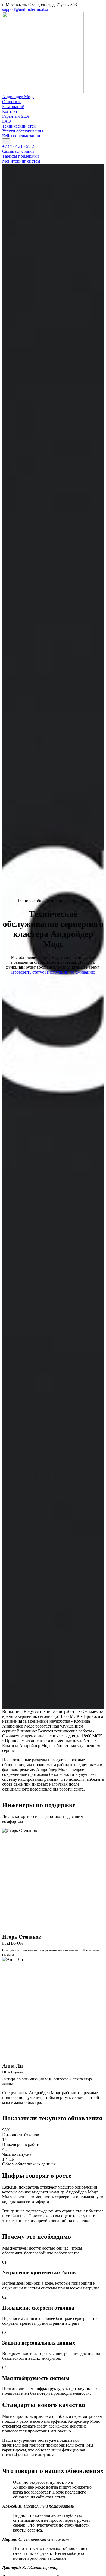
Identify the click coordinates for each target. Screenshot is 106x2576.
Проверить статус (28, 972)
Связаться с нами (18, 151)
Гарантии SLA (16, 116)
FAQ (7, 121)
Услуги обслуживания (23, 131)
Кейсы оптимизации (21, 136)
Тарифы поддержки (21, 156)
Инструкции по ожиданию (70, 972)
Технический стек (19, 126)
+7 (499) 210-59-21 (19, 146)
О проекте (12, 102)
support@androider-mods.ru (26, 9)
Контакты (11, 111)
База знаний (13, 106)
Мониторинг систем (21, 161)
